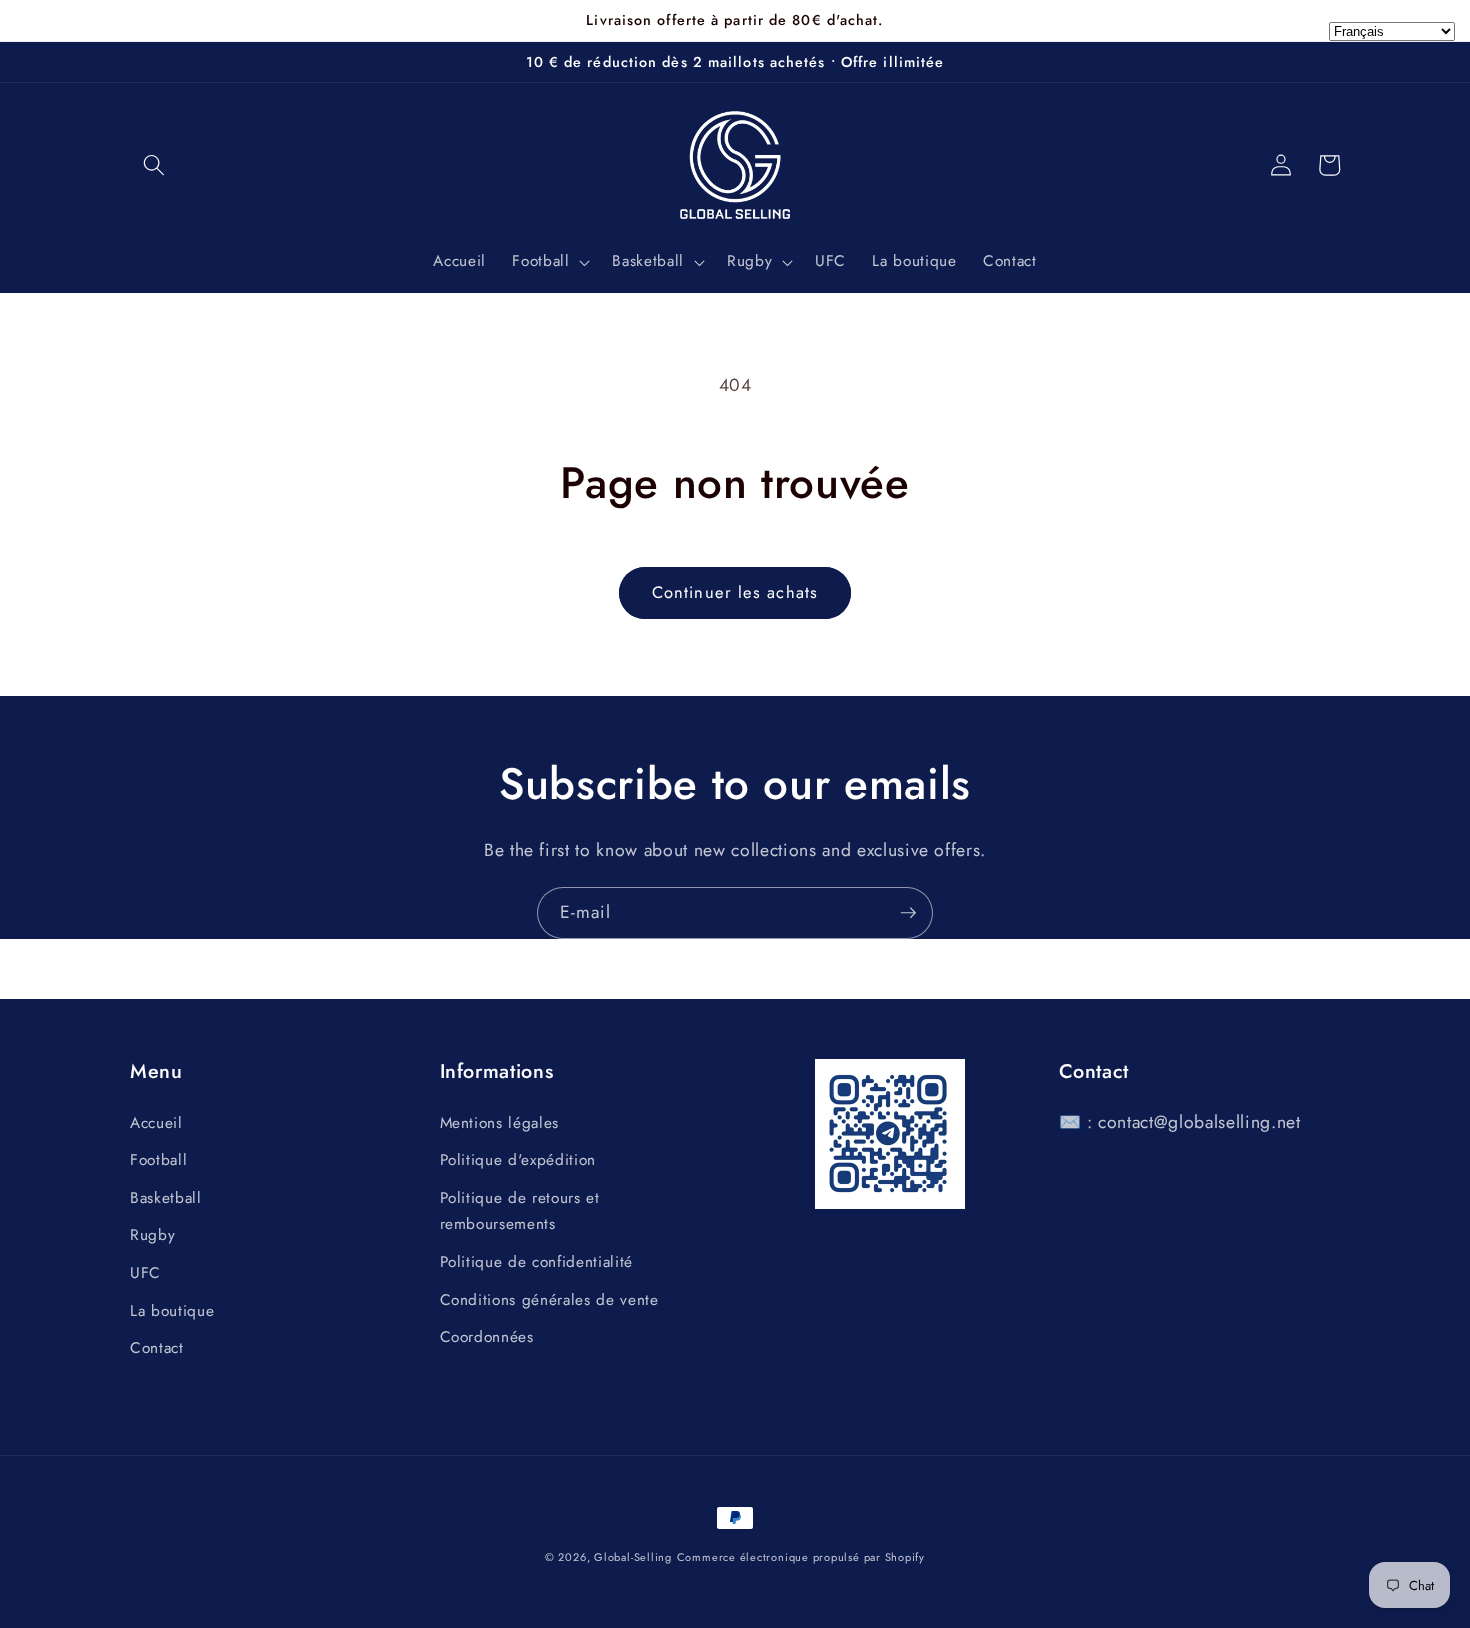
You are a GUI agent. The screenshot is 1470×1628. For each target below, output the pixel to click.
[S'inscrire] (908, 913)
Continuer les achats (735, 592)
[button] (154, 165)
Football (158, 1160)
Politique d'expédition (518, 1160)
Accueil (156, 1123)
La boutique (172, 1311)
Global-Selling (633, 1557)
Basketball (166, 1198)
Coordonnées (487, 1337)
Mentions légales (500, 1123)
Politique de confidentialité (536, 1262)
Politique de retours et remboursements (520, 1211)
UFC (145, 1273)
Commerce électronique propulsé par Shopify (801, 1557)
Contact (157, 1348)
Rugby (152, 1235)
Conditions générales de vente (549, 1300)
